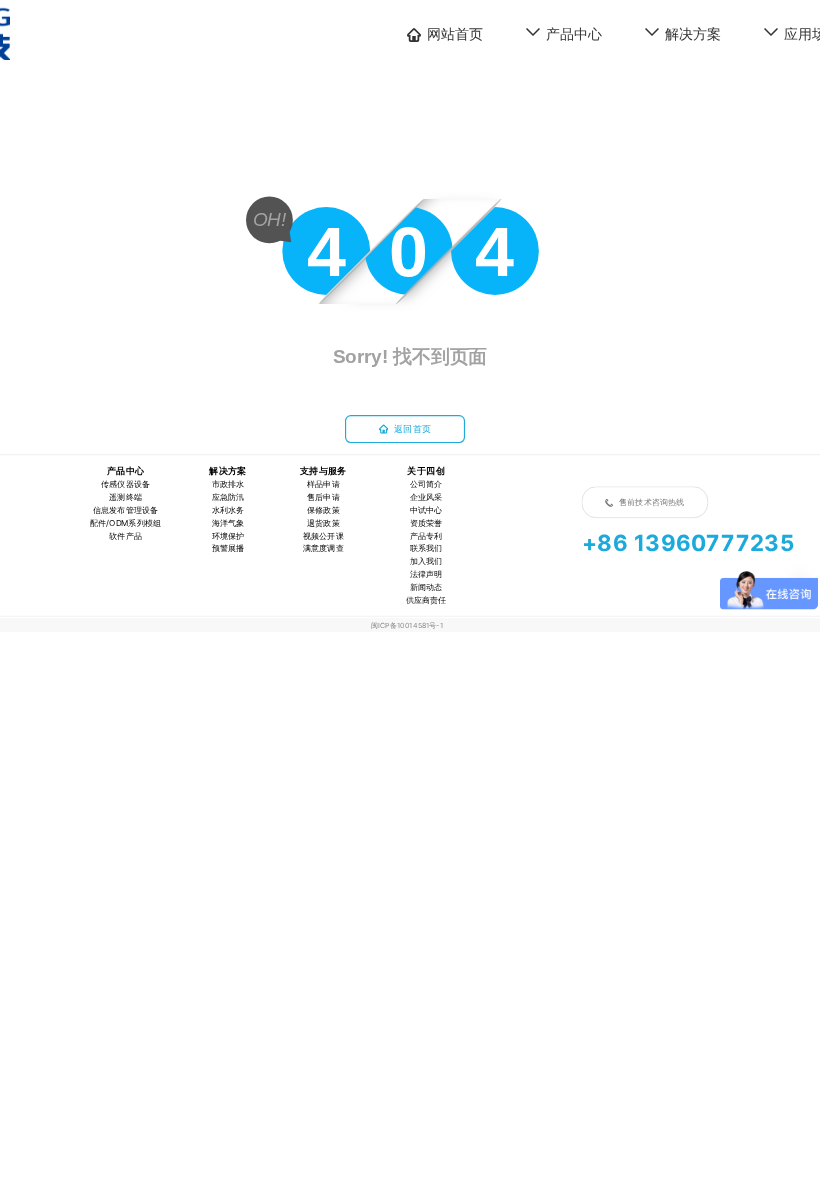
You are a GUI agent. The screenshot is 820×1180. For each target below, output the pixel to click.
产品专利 (426, 535)
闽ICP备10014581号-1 (407, 625)
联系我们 (426, 548)
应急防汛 (228, 497)
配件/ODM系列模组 (125, 522)
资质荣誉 (426, 522)
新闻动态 (426, 587)
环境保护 (228, 535)
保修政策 (323, 510)
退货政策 (323, 522)
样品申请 (323, 484)
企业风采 (426, 497)
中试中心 (426, 510)
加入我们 (426, 561)
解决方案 (693, 33)
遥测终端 (125, 497)
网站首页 (455, 33)
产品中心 (574, 33)
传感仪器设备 (125, 484)
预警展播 (228, 548)
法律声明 (426, 574)
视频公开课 (323, 535)
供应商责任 (426, 600)
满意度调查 (323, 548)
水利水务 (228, 510)
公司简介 (426, 484)
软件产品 (125, 535)
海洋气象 (228, 522)
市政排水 (228, 484)
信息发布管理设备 (126, 510)
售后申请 (323, 497)
